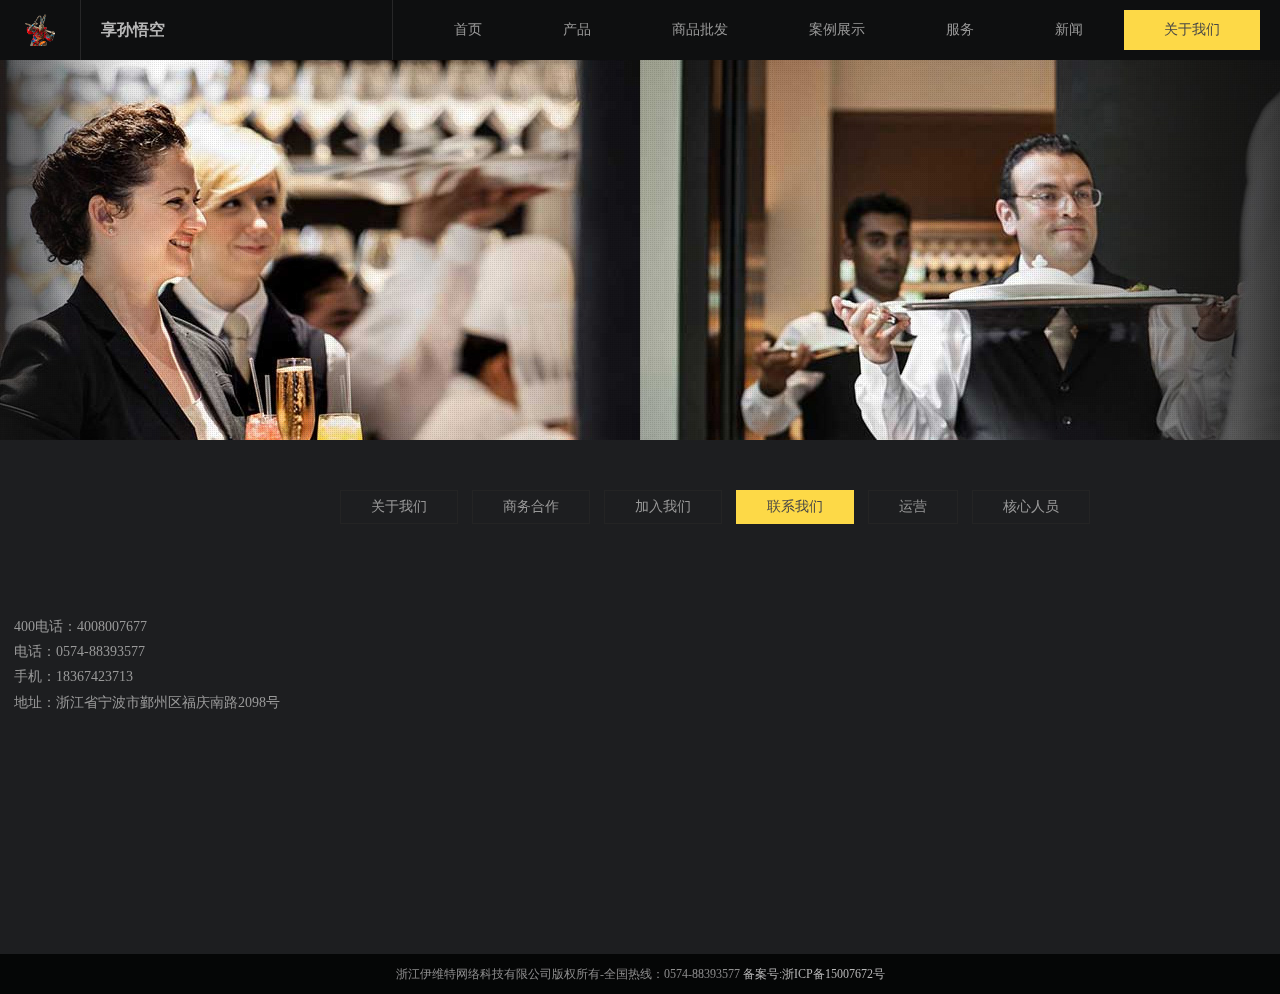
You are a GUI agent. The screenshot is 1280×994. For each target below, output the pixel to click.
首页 (468, 29)
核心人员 (1031, 506)
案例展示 (837, 29)
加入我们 (663, 506)
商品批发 (700, 29)
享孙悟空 (133, 29)
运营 (913, 506)
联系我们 (795, 506)
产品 (577, 29)
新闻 (1069, 29)
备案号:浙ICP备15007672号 (814, 974)
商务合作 (531, 506)
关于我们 (1192, 29)
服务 (960, 29)
